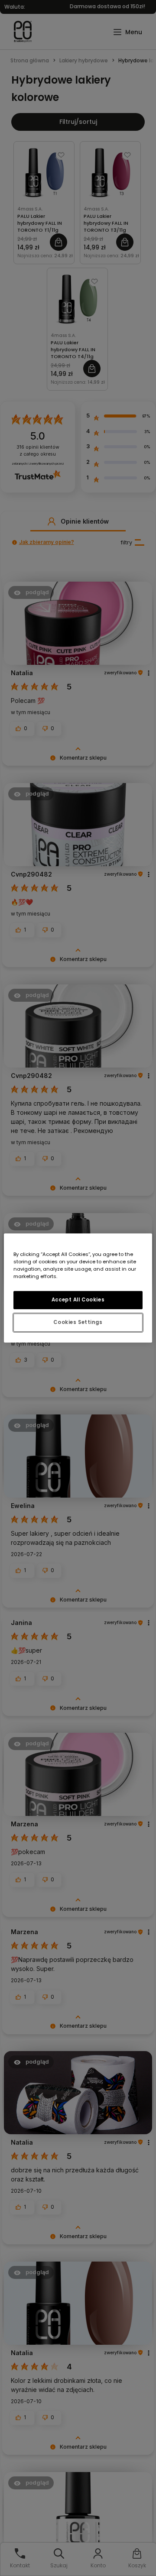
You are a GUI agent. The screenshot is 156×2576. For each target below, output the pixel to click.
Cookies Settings (78, 1322)
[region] (78, 1288)
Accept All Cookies (78, 1300)
